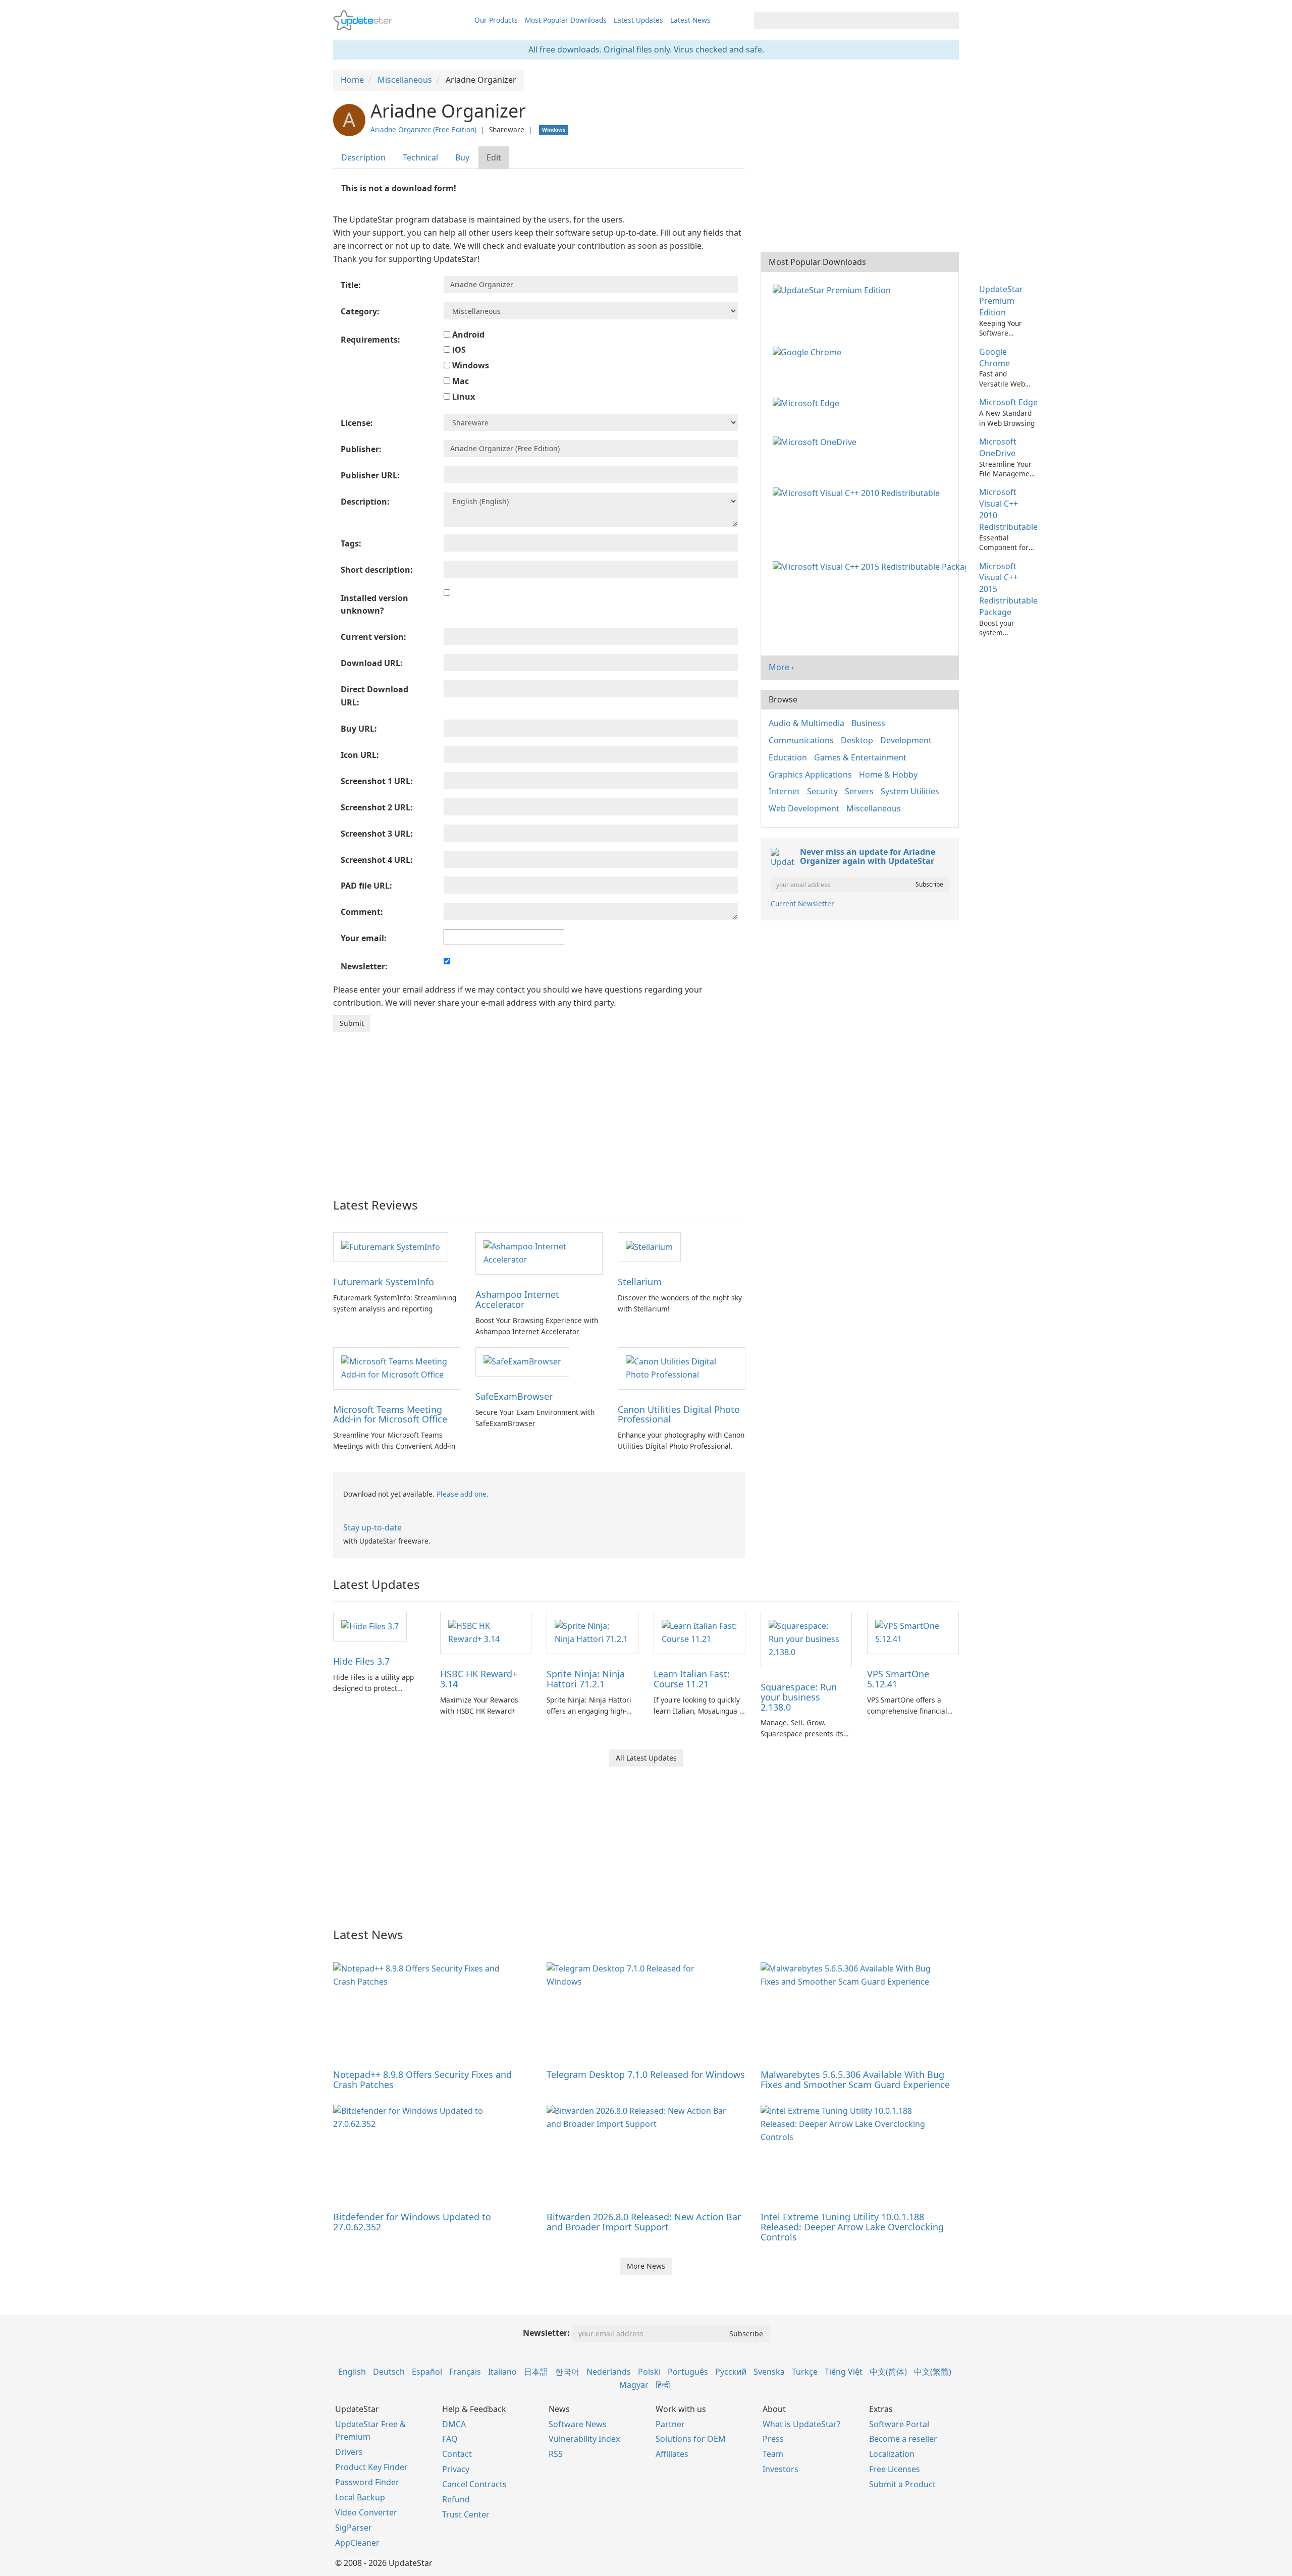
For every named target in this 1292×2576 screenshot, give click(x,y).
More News (646, 2266)
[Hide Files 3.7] (370, 1626)
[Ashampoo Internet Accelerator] (539, 1252)
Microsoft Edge (1008, 402)
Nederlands (609, 2372)
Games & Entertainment (860, 757)
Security (822, 791)
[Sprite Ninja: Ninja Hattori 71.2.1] (593, 1632)
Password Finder (367, 2482)
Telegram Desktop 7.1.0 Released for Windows (646, 2074)
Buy (462, 157)
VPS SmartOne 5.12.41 (898, 1679)
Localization (892, 2454)
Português (688, 2372)
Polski (649, 2372)
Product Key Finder (371, 2467)
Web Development (804, 808)
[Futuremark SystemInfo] (391, 1246)
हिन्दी (663, 2385)
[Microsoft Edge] (808, 402)
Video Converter (366, 2512)
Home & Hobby (888, 775)
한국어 (567, 2372)
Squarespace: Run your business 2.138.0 (799, 1697)
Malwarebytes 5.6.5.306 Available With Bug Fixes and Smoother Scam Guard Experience (855, 2079)
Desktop (857, 740)
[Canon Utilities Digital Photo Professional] (681, 1367)
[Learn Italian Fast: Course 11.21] (699, 1632)
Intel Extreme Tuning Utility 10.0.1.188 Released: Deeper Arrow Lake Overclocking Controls (852, 2227)
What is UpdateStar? (801, 2424)
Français (465, 2372)
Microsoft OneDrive (998, 447)
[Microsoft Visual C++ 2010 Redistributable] (858, 492)
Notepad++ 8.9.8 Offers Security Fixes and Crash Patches (422, 2079)
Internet (784, 791)
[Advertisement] (539, 1108)
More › (781, 667)
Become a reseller (903, 2439)
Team (773, 2454)
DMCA (454, 2424)
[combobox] (847, 20)
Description (363, 157)
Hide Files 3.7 (361, 1661)
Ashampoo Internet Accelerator (517, 1299)
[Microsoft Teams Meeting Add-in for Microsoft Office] (397, 1367)
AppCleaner (357, 2543)
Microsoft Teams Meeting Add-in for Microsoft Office (390, 1414)
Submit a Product (902, 2484)
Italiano (502, 2372)
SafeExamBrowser (514, 1396)
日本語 (536, 2372)
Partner (670, 2424)
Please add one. (463, 1494)
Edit (494, 157)
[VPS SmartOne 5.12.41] (913, 1632)
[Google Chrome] (809, 352)
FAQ (450, 2439)
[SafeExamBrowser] (522, 1361)
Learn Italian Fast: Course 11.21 (692, 1679)
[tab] (364, 158)
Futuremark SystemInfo (384, 1282)
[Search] (950, 20)
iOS (458, 350)
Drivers (349, 2452)
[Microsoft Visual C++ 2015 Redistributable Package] (871, 566)
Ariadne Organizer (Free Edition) (423, 129)
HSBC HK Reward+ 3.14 (479, 1679)
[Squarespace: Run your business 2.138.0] (806, 1638)
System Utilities (910, 791)
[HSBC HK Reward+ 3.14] (486, 1632)
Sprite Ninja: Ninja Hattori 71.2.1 (586, 1679)
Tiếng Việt (844, 2372)
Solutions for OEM (691, 2439)
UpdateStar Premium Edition (1001, 301)
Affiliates (672, 2454)
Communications (801, 740)
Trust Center (466, 2514)
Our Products (496, 20)
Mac (460, 381)
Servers (859, 791)
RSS (556, 2454)
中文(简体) (888, 2372)
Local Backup (360, 2497)
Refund (456, 2499)
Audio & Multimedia (806, 723)
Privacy (456, 2469)
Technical (420, 157)
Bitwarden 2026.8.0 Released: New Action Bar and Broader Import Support (644, 2222)
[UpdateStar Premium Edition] (834, 289)
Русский (731, 2372)
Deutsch (389, 2372)
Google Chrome (994, 358)
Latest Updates (638, 20)
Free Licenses (895, 2469)
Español (427, 2372)
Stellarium (640, 1282)
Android (467, 335)
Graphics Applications (810, 775)
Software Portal (899, 2424)
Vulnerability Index (584, 2439)
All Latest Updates (646, 1758)
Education (788, 757)
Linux (463, 397)
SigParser (354, 2528)
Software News (578, 2424)
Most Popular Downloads (566, 20)
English (352, 2372)
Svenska (769, 2372)
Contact (457, 2454)
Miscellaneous (874, 808)
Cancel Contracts (474, 2484)
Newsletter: (546, 2333)
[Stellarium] (649, 1246)
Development (906, 740)
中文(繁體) (933, 2372)
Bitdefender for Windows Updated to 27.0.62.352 (412, 2222)
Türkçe (805, 2372)
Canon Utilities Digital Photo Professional (679, 1414)
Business (868, 723)
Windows (470, 365)
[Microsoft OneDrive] (817, 442)
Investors (780, 2469)
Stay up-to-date (372, 1527)
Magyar (634, 2385)
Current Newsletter (802, 903)
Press (773, 2439)
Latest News (690, 20)
